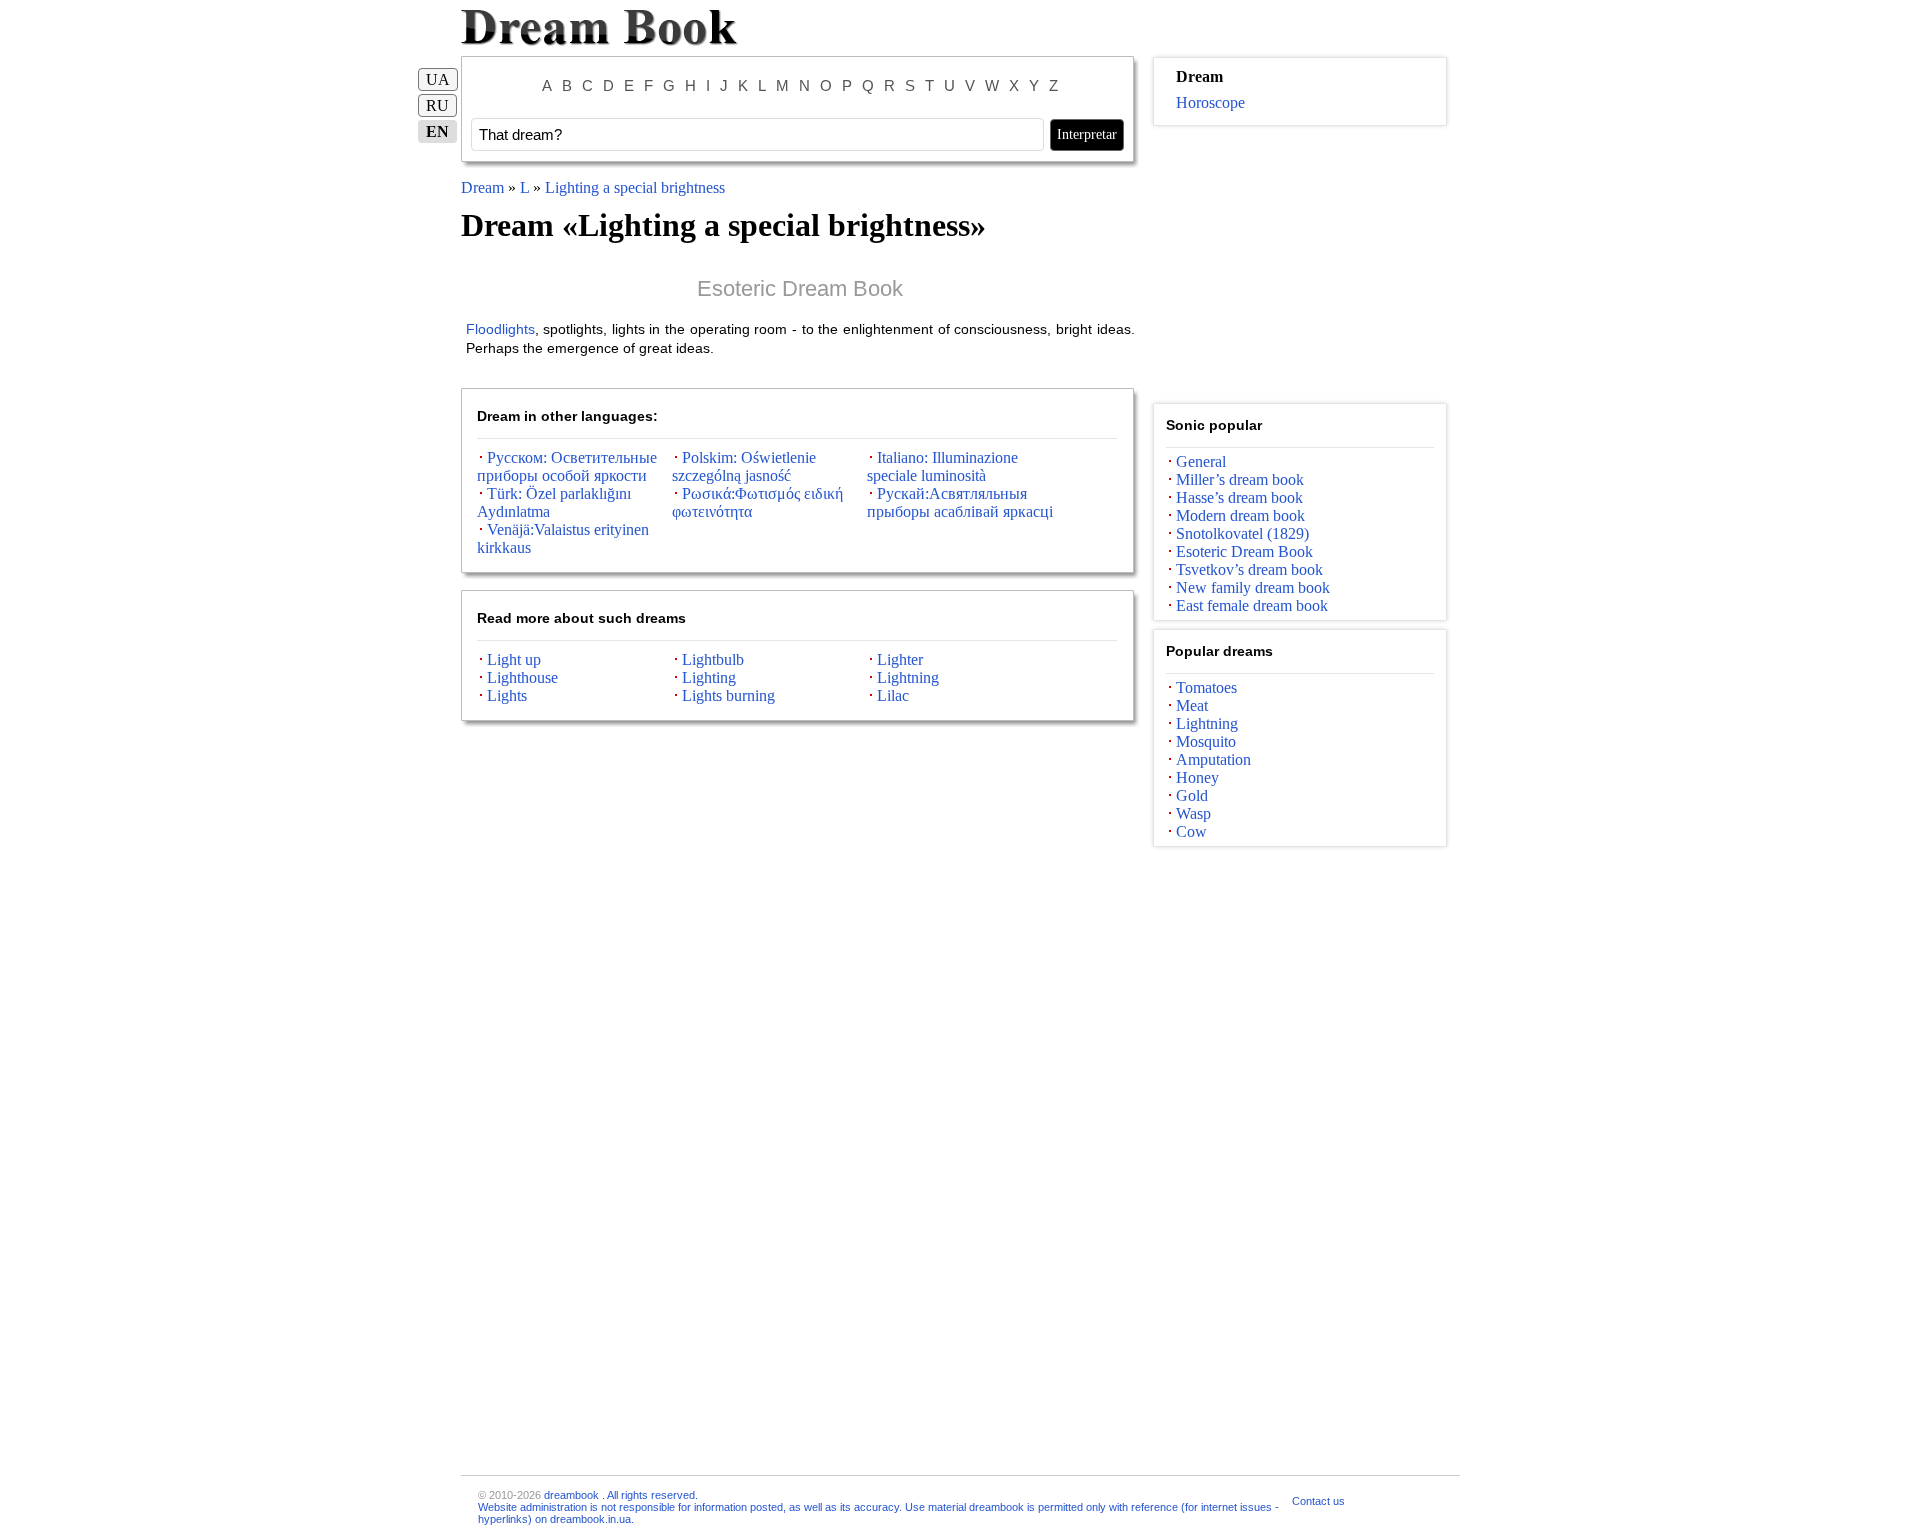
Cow (1191, 831)
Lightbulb (713, 659)
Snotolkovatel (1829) (1242, 533)
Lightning (908, 677)
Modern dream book (1240, 515)
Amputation (1213, 759)
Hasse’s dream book (1239, 497)
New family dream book (1253, 587)
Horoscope (1210, 102)
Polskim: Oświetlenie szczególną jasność (744, 466)
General (1201, 461)
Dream (482, 187)
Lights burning (728, 695)
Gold (1192, 795)
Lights (507, 695)
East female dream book (1252, 605)
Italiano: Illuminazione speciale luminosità (942, 466)
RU (437, 105)
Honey (1197, 777)
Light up (514, 659)
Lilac (893, 695)
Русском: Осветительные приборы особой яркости (567, 466)
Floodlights (500, 329)
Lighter (900, 659)
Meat (1192, 705)
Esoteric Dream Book (800, 288)
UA (438, 79)
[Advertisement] (1300, 265)
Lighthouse (522, 677)
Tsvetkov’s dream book (1249, 569)
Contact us (1318, 1501)
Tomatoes (1206, 687)
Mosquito (1206, 741)
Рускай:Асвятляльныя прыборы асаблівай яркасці (960, 502)
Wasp (1193, 813)
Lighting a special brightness (635, 187)
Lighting (709, 677)
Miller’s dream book (1240, 479)
